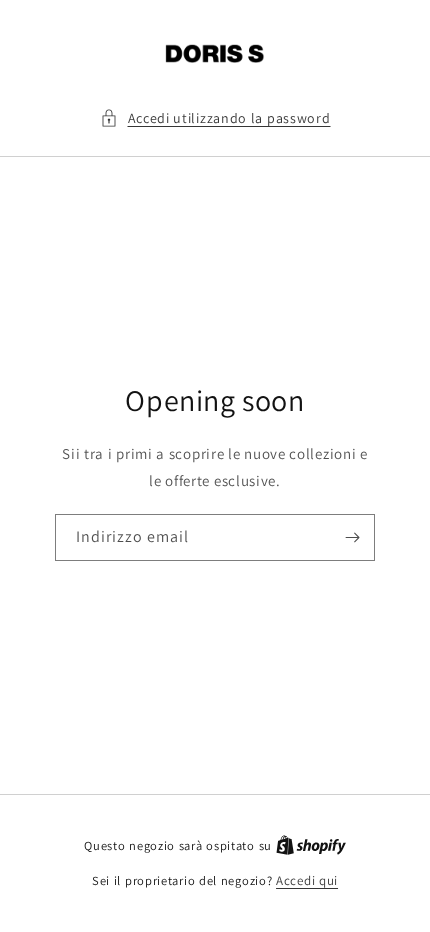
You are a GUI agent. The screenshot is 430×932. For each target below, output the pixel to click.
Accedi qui (307, 880)
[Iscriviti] (352, 537)
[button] (215, 118)
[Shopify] (311, 845)
